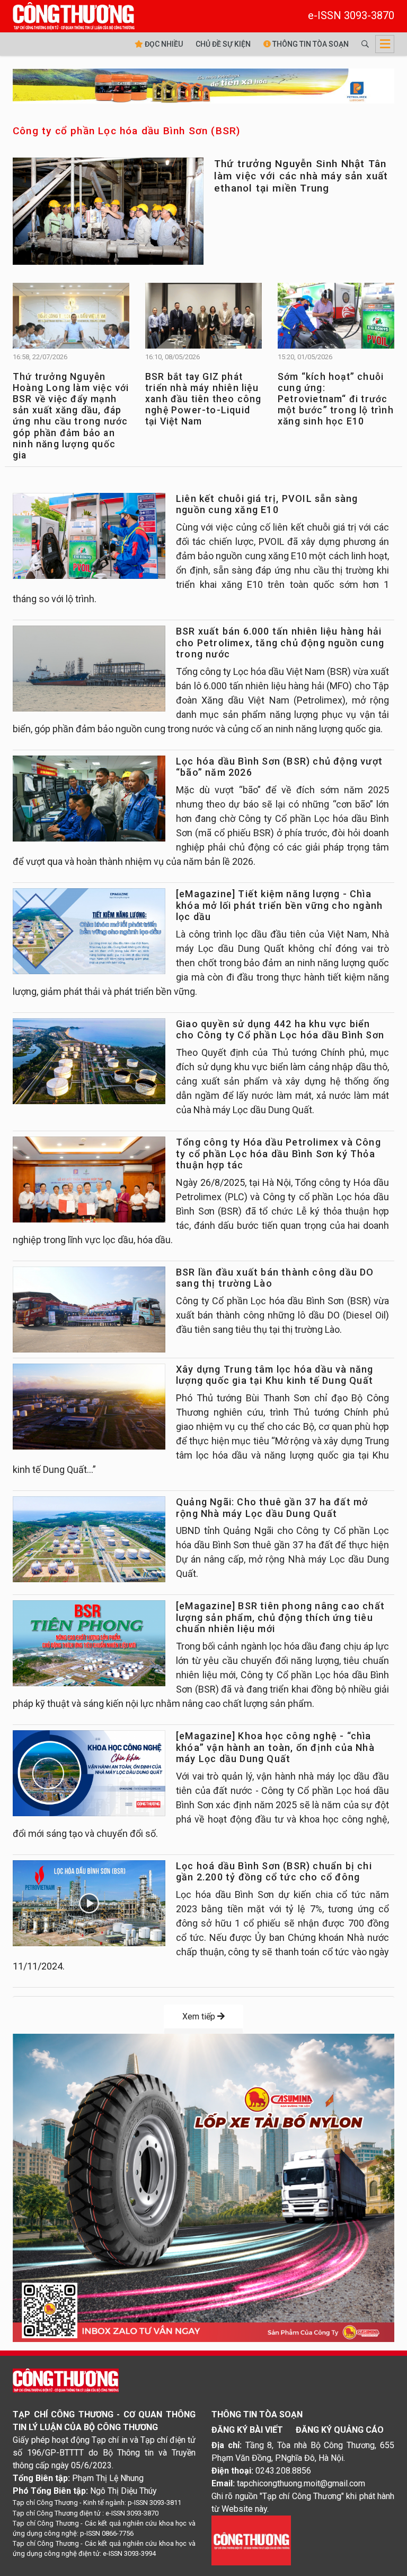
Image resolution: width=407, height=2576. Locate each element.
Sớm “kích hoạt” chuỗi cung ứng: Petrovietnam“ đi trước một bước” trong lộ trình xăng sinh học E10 (336, 399)
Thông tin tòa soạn (310, 44)
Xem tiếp (200, 2016)
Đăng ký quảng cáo (340, 2430)
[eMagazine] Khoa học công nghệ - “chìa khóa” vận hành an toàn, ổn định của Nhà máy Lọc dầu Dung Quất (275, 1747)
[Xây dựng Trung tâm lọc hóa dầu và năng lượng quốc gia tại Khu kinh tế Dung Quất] (89, 1407)
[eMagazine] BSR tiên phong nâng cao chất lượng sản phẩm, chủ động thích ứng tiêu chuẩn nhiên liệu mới (280, 1617)
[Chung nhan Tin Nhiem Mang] (251, 2540)
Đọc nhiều (163, 44)
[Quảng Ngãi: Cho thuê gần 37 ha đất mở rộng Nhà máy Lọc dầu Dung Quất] (89, 1539)
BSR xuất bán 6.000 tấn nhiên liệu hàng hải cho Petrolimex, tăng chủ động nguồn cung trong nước (280, 643)
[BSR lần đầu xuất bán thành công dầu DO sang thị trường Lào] (89, 1309)
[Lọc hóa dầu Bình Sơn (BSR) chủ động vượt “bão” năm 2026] (89, 799)
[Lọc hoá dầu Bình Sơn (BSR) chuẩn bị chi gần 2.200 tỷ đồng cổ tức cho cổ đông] (89, 1903)
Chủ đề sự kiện (223, 44)
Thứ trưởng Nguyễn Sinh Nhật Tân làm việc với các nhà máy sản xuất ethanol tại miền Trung (301, 176)
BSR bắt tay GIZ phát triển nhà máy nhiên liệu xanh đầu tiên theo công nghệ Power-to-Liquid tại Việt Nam (203, 399)
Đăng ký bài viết (247, 2430)
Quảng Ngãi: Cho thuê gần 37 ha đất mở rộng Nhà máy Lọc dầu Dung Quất (272, 1508)
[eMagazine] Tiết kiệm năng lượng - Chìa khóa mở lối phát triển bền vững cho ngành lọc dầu (279, 905)
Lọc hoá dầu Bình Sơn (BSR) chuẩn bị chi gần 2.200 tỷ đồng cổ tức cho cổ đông (274, 1872)
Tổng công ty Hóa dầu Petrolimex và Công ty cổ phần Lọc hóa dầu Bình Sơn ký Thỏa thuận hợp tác (278, 1153)
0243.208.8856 (283, 2471)
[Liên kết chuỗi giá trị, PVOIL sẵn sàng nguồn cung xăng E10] (89, 536)
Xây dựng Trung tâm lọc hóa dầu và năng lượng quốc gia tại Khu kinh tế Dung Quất (275, 1375)
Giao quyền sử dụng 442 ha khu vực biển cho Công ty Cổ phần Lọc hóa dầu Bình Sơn (280, 1030)
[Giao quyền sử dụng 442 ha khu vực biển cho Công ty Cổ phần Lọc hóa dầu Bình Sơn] (89, 1061)
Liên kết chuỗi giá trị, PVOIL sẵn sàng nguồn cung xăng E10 (267, 504)
